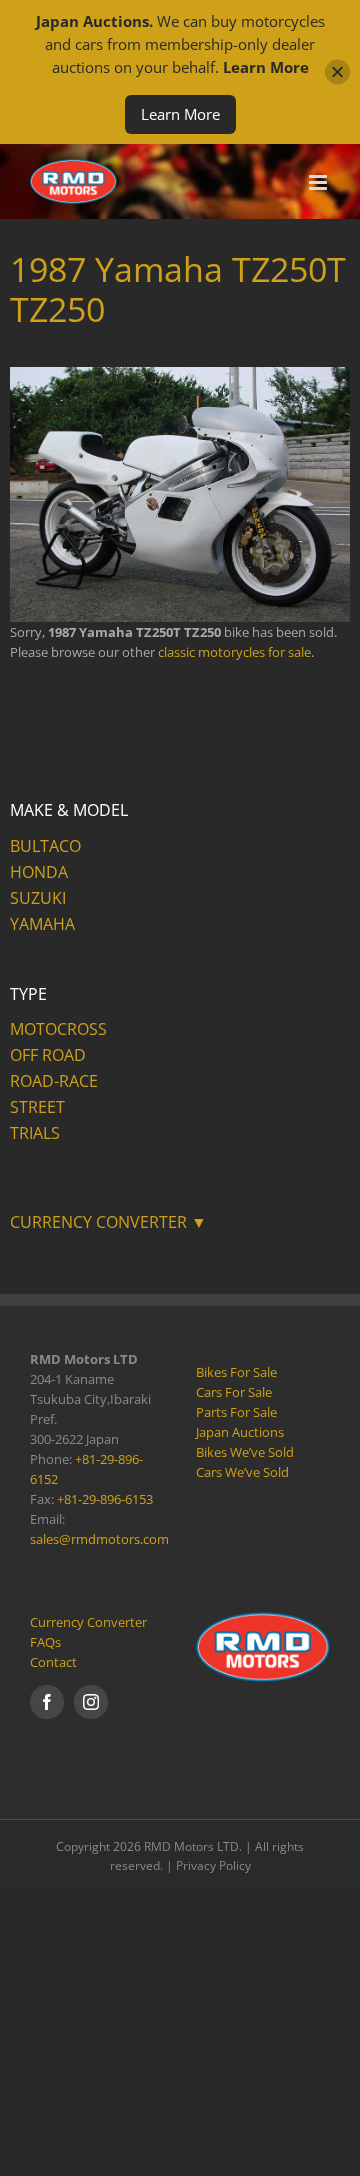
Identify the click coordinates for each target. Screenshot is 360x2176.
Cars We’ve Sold (242, 1472)
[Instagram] (91, 1702)
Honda (39, 872)
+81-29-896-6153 (105, 1499)
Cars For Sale (234, 1392)
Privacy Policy (213, 1865)
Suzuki (38, 898)
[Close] (337, 72)
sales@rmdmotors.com (99, 1539)
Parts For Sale (236, 1412)
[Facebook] (47, 1702)
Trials (35, 1133)
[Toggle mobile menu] (319, 182)
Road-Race (54, 1081)
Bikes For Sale (236, 1372)
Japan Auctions (240, 1432)
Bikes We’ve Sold (245, 1452)
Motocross (58, 1029)
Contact (53, 1662)
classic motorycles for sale (234, 652)
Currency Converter (88, 1622)
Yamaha (42, 924)
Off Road (48, 1055)
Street (37, 1107)
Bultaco (45, 846)
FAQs (45, 1642)
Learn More (180, 114)
